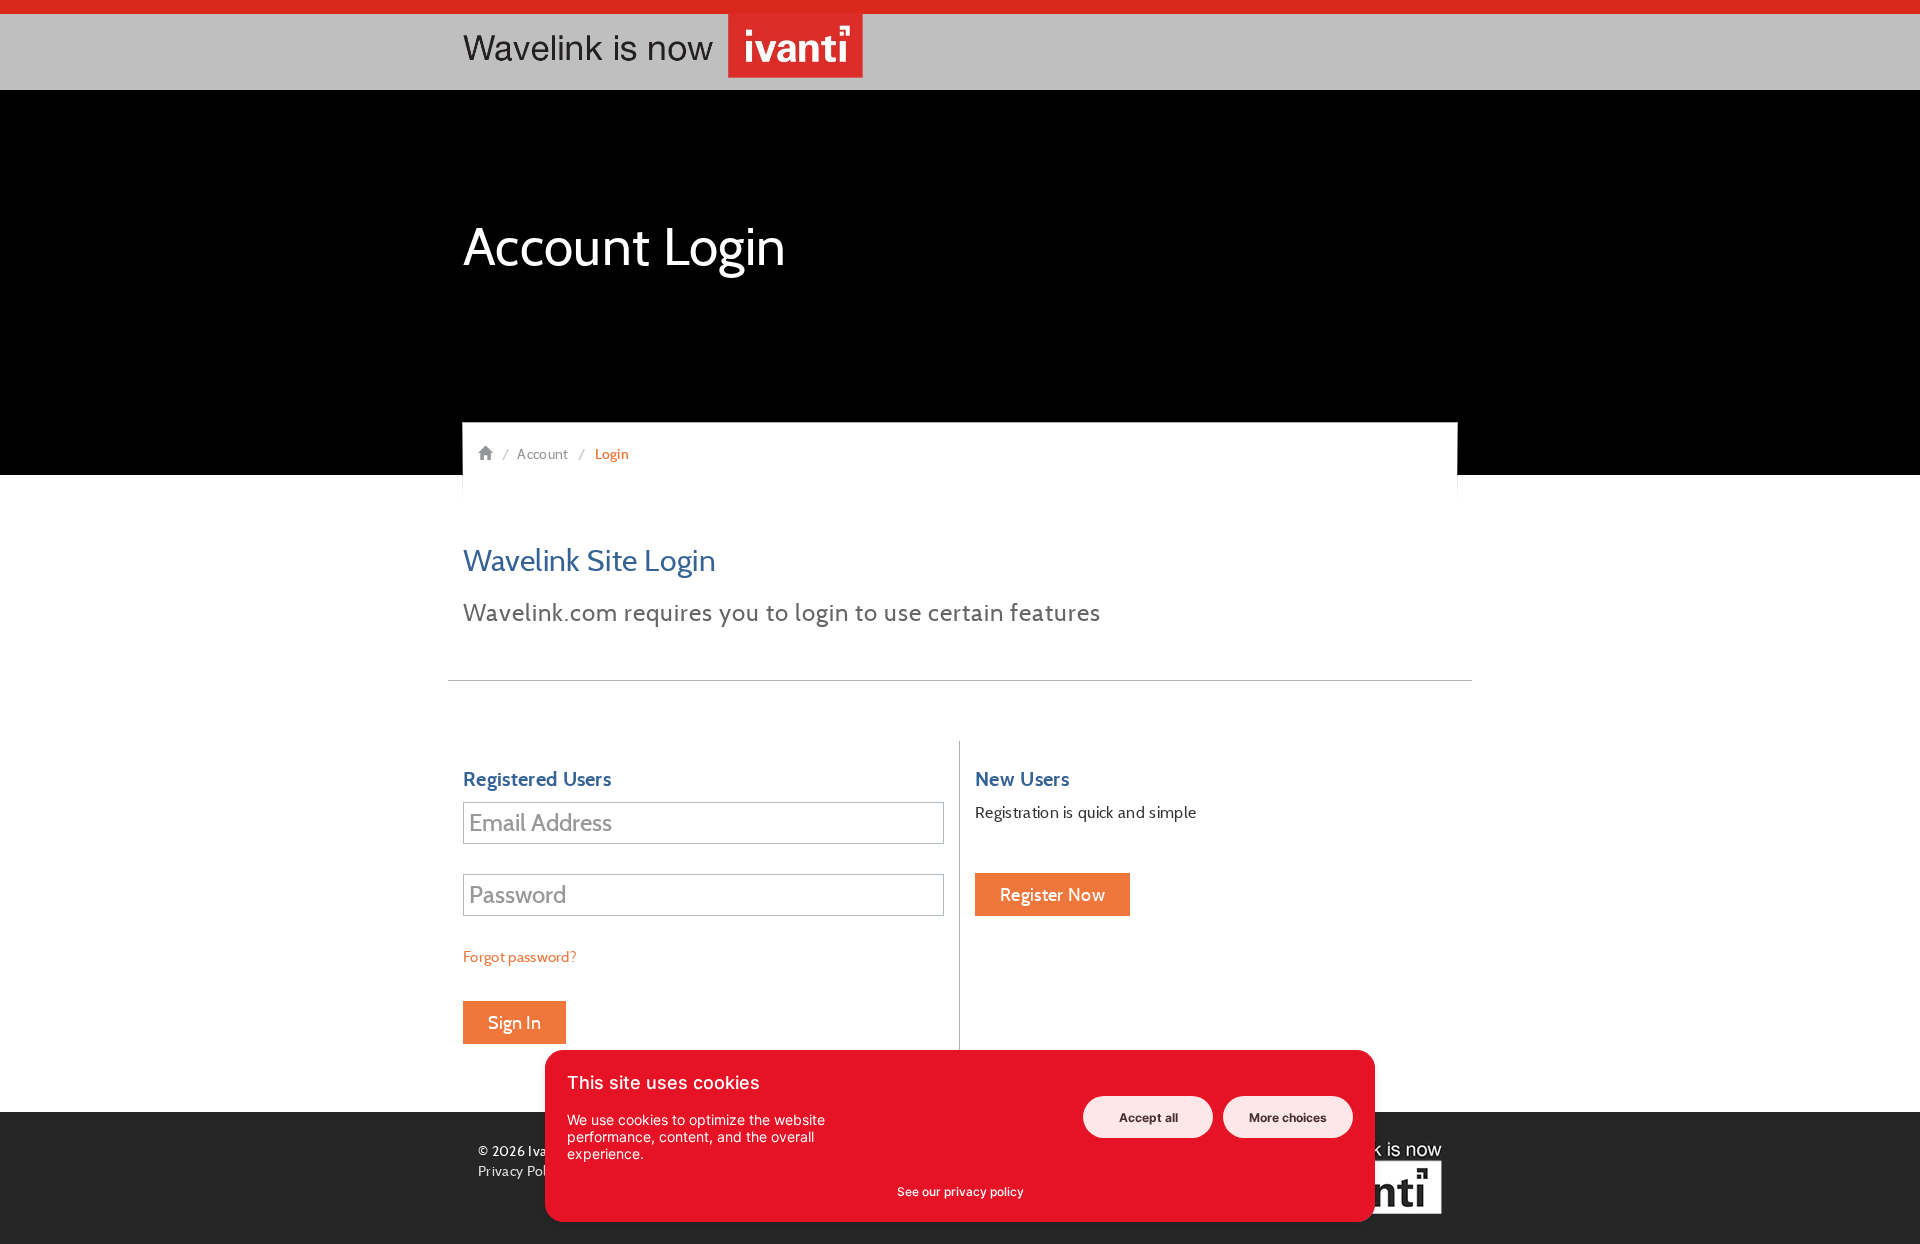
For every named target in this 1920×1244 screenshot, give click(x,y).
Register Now (1052, 894)
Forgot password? (520, 956)
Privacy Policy (520, 1171)
